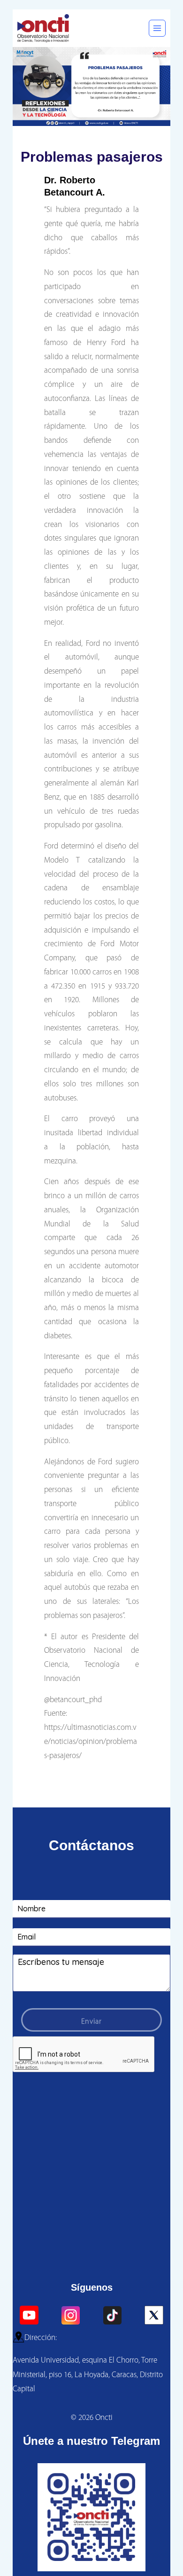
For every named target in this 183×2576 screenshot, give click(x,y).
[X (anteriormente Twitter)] (154, 2315)
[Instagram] (71, 2315)
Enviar (91, 2022)
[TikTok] (112, 2315)
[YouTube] (29, 2315)
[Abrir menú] (157, 28)
